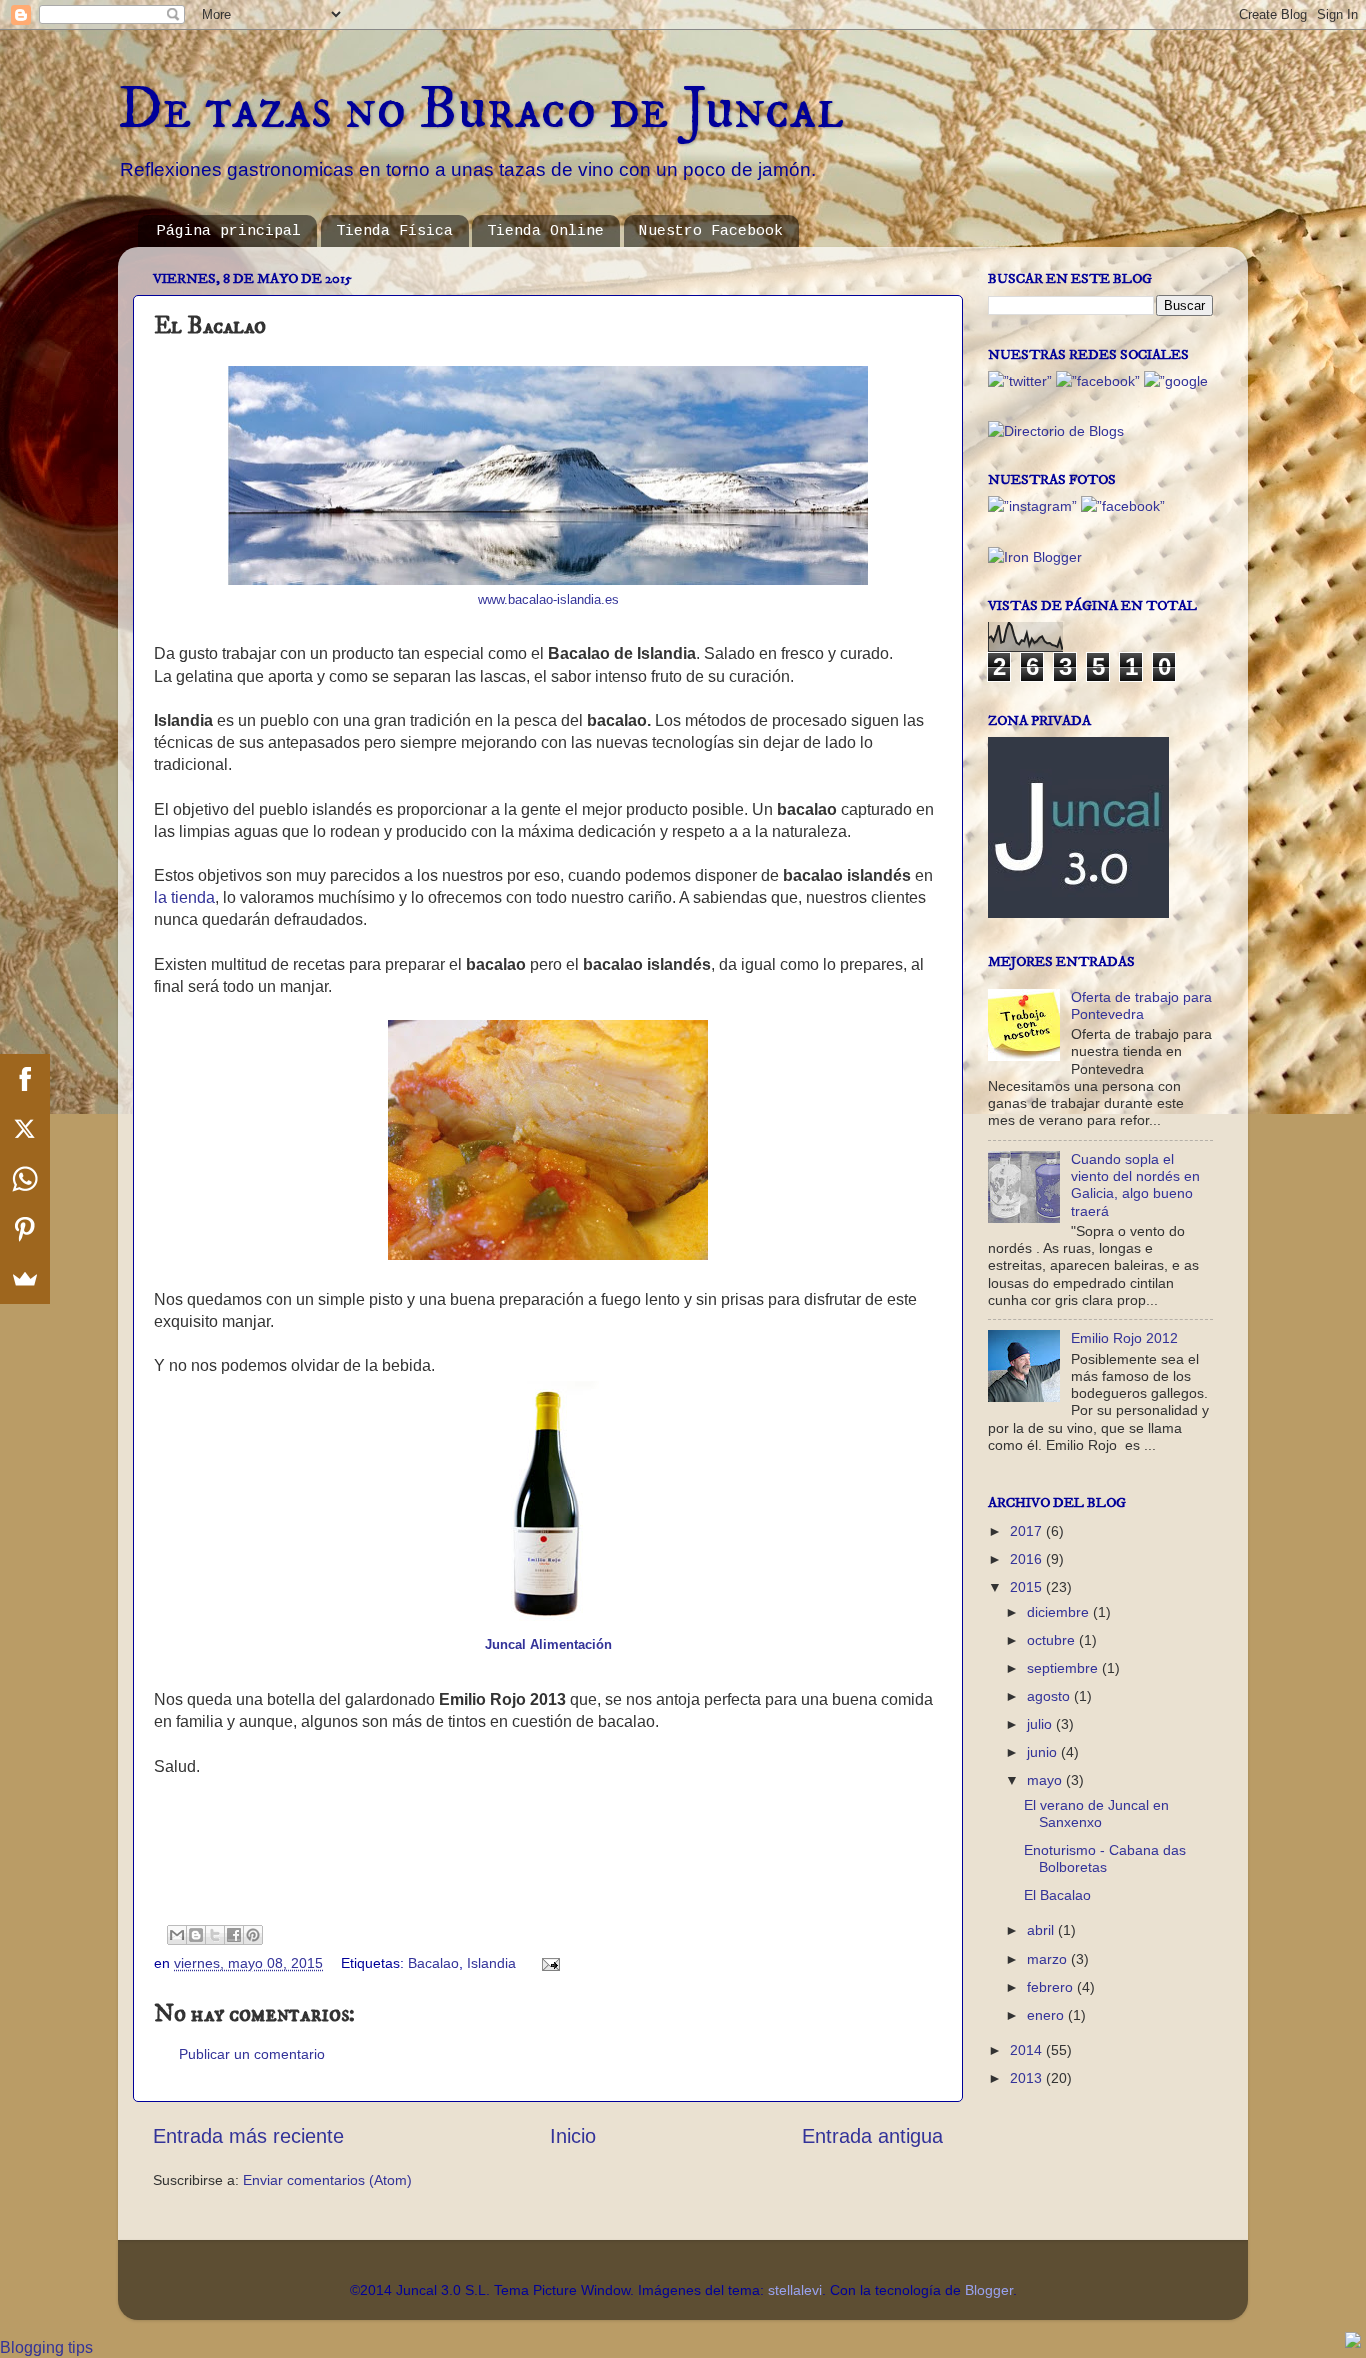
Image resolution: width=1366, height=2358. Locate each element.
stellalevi (795, 2290)
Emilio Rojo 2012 (1124, 1338)
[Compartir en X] (215, 1935)
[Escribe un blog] (196, 1935)
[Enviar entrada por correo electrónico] (547, 1963)
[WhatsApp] (25, 1179)
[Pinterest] (25, 1229)
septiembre (1064, 1668)
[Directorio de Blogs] (1056, 431)
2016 (1028, 1559)
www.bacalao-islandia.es (548, 600)
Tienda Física (394, 231)
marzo (1049, 1959)
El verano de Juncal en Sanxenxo (1096, 1813)
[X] (25, 1129)
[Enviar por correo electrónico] (177, 1935)
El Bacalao (1057, 1895)
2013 (1028, 2078)
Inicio (573, 2136)
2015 (1028, 1587)
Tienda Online (545, 231)
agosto (1050, 1696)
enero (1047, 2015)
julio (1041, 1724)
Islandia (491, 1963)
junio (1044, 1752)
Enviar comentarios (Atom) (327, 2180)
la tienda (184, 897)
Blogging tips (46, 2347)
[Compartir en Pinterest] (253, 1935)
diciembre (1060, 1612)
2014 (1028, 2050)
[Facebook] (25, 1079)
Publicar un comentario (252, 2054)
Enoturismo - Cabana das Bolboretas (1105, 1858)
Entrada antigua (872, 2136)
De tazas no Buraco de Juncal (481, 109)
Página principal (229, 231)
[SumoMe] (25, 1279)
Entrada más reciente (248, 2136)
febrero (1052, 1987)
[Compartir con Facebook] (234, 1935)
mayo (1046, 1780)
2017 (1028, 1531)
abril (1042, 1930)
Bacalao (433, 1963)
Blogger (989, 2290)
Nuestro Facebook (711, 231)
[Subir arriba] (1353, 2342)
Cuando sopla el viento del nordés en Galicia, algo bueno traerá (1135, 1185)
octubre (1053, 1640)
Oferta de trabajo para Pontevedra (1141, 1005)
